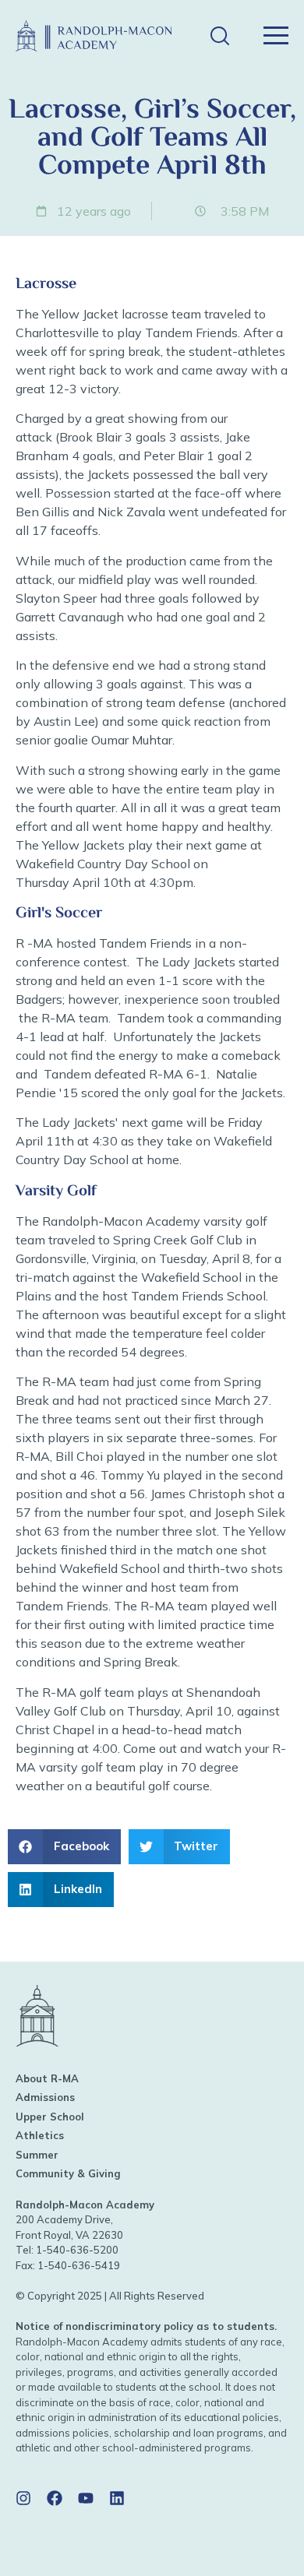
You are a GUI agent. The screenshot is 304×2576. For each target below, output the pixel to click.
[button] (219, 36)
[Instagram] (23, 2498)
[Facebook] (55, 2498)
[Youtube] (86, 2498)
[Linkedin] (117, 2498)
